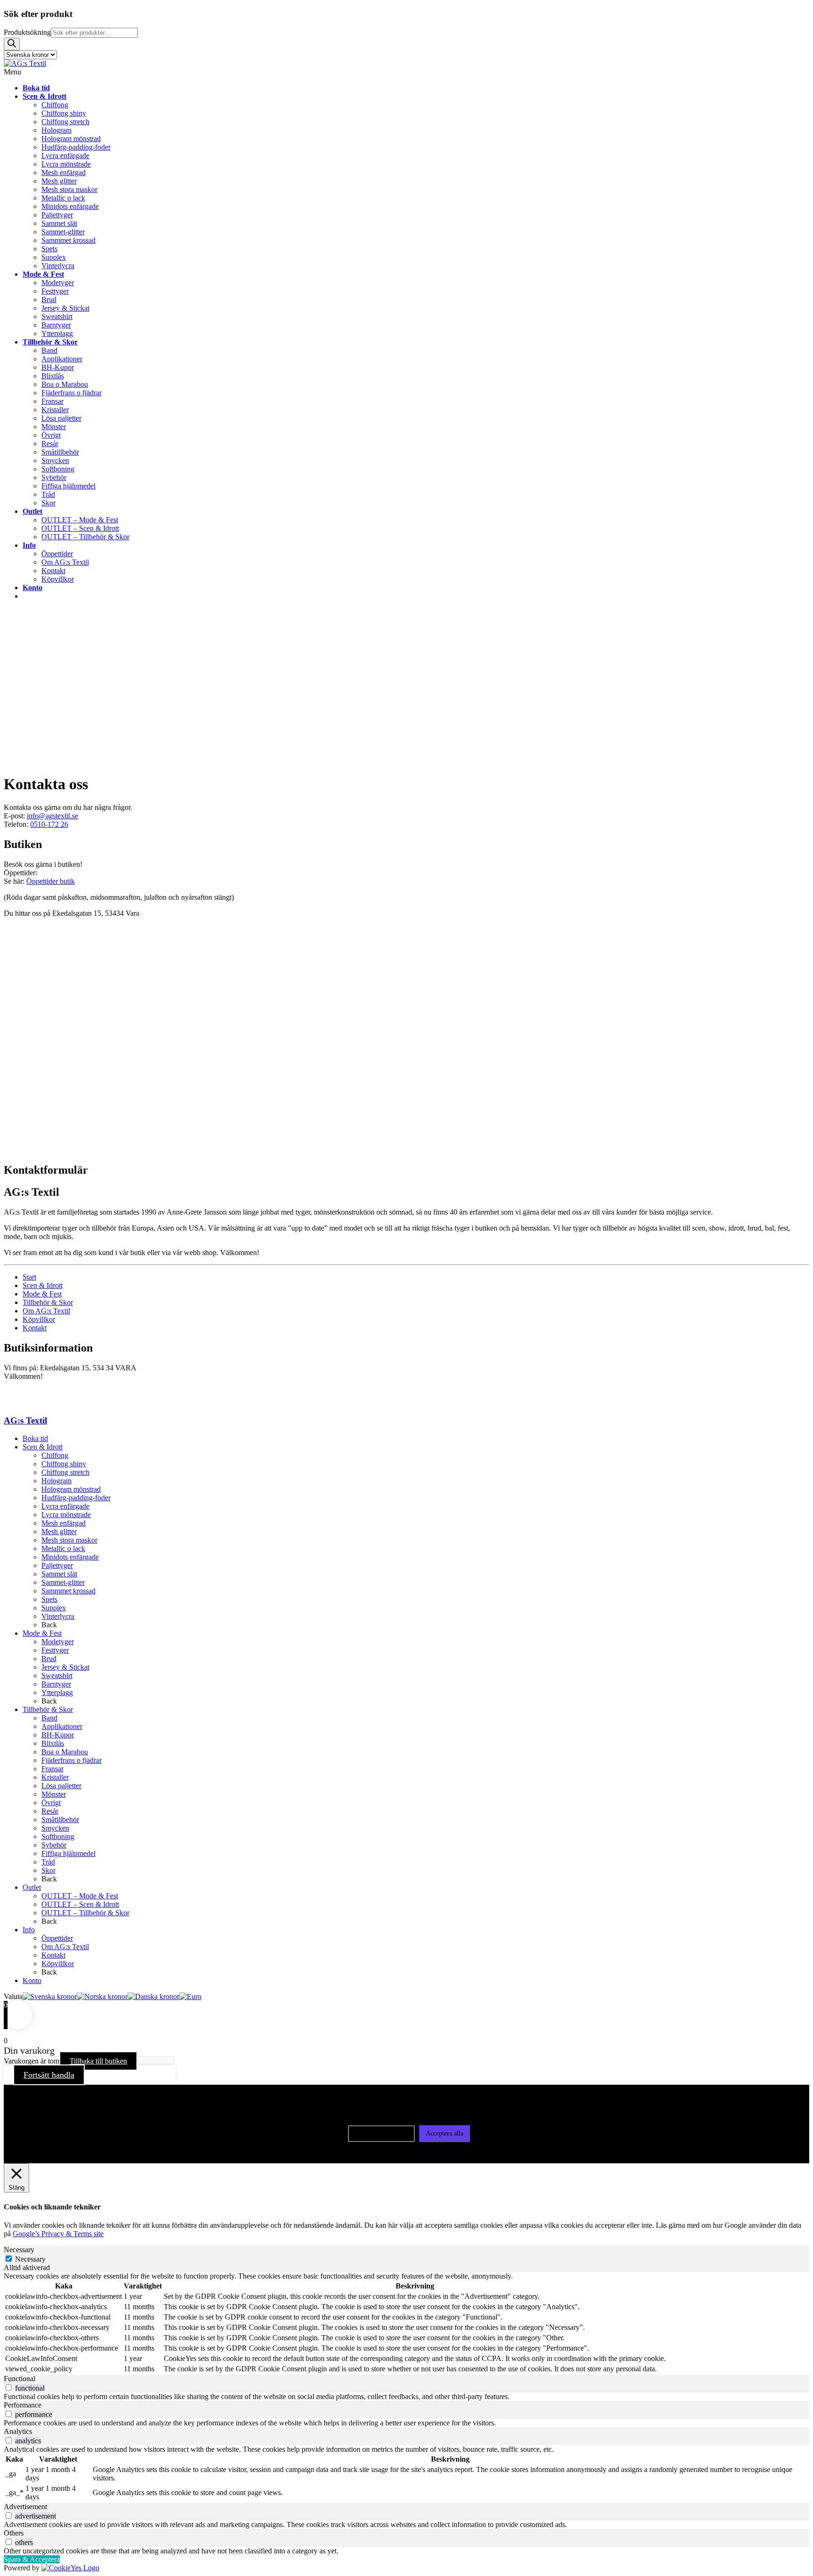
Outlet (32, 1887)
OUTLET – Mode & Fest (80, 1896)
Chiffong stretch (65, 1472)
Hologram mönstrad (71, 1489)
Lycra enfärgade (65, 1506)
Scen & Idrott (43, 1285)
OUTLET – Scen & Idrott (80, 1904)
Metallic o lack (63, 1548)
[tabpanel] (406, 2323)
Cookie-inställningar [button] (381, 2133)
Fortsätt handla (49, 2075)
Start (29, 1277)
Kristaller (55, 1777)
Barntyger (56, 1684)
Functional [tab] (20, 2379)
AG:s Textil (25, 1420)
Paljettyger (57, 1565)
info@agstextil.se (52, 816)
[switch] (9, 2388)
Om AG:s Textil (46, 1311)
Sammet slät (59, 1574)
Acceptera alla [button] (445, 2133)
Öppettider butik (51, 881)
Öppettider (57, 1938)
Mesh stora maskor (69, 1540)
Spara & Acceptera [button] (32, 2559)
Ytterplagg (57, 1692)
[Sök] (12, 44)
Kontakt (35, 1328)
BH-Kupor (58, 1735)
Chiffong (55, 1455)
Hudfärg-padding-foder (76, 1498)
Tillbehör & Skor (48, 1302)
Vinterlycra (58, 1616)
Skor (48, 1870)
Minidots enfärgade (70, 1557)
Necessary (30, 2259)
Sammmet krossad (68, 1591)
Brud (49, 1659)
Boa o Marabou (65, 1752)
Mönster (54, 1794)
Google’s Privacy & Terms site (58, 2234)
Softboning (58, 1836)
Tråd (48, 1862)
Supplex (54, 1608)
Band (49, 1718)
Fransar (52, 1769)
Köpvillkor (39, 1319)
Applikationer (62, 1726)
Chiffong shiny (64, 1464)
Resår (50, 1811)
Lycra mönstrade (66, 1515)
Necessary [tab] (19, 2250)
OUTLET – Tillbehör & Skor (85, 1913)
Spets (49, 1599)
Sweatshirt (57, 1676)
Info (29, 1930)
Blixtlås (53, 1743)
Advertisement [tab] (25, 2507)
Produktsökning (27, 32)
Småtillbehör (60, 1820)
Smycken (55, 1828)
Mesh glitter (59, 1532)
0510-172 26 (49, 824)
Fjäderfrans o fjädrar (72, 1760)
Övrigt (51, 1803)
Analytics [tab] (18, 2431)
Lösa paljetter (61, 1786)
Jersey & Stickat (65, 1667)
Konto (32, 1980)
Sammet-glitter (63, 1582)
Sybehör (54, 1845)
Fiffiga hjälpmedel (68, 1853)
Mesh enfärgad (64, 1523)
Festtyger (55, 1650)
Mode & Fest (42, 1294)
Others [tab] (14, 2533)
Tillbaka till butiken (98, 2061)
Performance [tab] (23, 2405)
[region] (406, 687)
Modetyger (58, 1642)
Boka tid (35, 1438)
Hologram (56, 1481)
